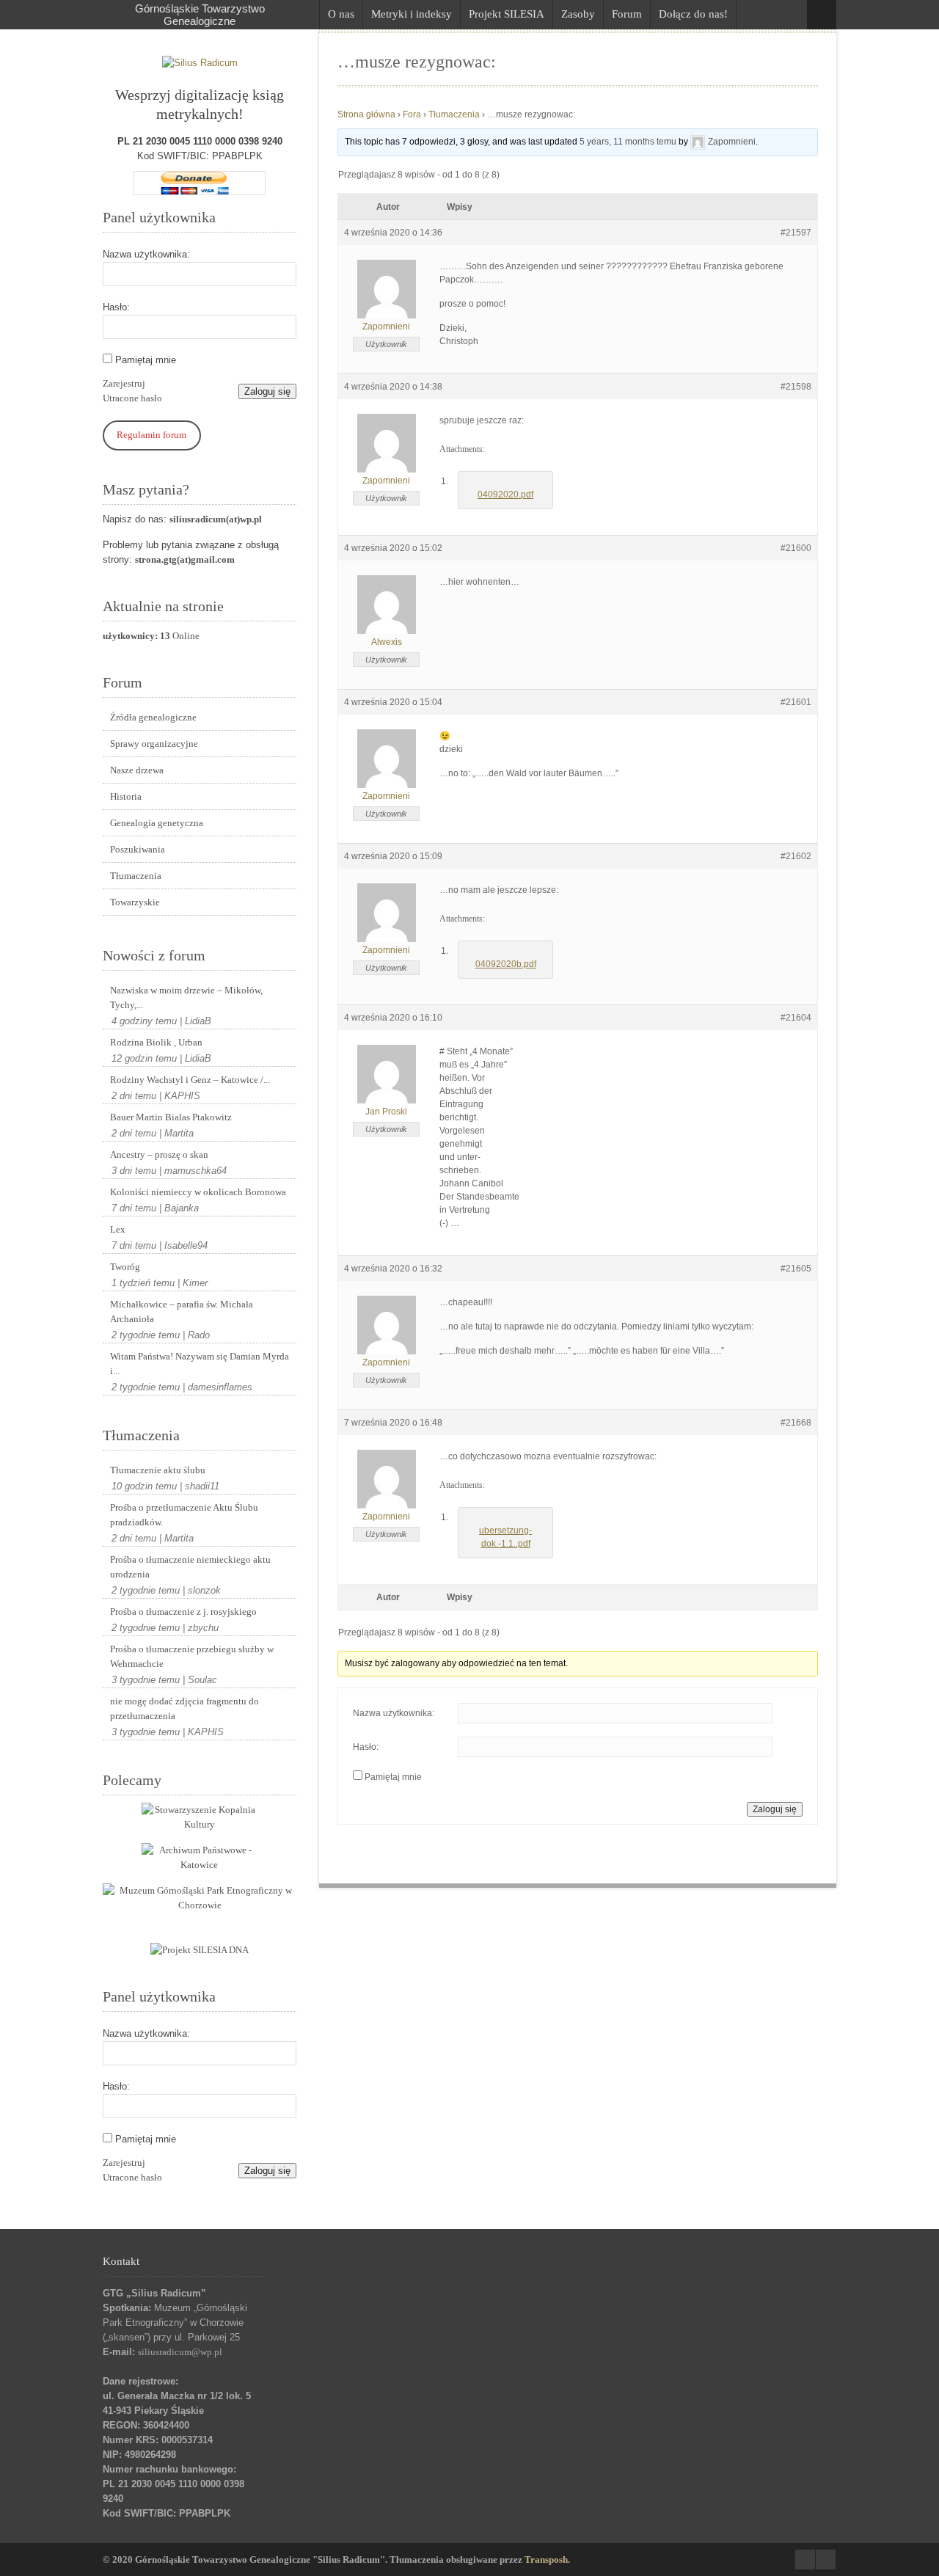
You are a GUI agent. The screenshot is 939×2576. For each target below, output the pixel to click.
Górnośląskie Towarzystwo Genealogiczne (200, 15)
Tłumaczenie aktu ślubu (158, 1470)
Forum (627, 14)
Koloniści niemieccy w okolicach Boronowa (198, 1192)
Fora (412, 114)
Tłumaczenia (136, 876)
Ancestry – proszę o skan (159, 1154)
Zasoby (578, 14)
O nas (341, 14)
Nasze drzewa (137, 770)
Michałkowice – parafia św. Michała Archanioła (182, 1311)
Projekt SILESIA (507, 14)
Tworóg (125, 1267)
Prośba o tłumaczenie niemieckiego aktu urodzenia (190, 1567)
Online (151, 636)
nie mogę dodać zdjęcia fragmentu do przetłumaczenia (184, 1708)
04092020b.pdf (506, 964)
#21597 (796, 233)
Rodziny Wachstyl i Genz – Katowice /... (190, 1080)
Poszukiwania (138, 849)
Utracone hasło (132, 398)
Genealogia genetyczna (157, 823)
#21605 (796, 1269)
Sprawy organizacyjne (154, 744)
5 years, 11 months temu (628, 142)
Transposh (546, 2559)
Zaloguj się (267, 391)
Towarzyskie (135, 902)
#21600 (796, 548)
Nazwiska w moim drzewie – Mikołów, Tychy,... (186, 997)
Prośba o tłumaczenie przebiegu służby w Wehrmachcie (192, 1656)
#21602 (796, 856)
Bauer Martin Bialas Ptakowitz (171, 1117)
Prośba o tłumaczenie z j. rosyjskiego (183, 1612)
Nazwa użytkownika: (146, 254)
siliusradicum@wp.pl (180, 2352)
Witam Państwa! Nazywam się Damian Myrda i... (200, 1364)
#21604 (796, 1018)
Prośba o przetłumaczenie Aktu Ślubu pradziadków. (184, 1515)
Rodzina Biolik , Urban (156, 1042)
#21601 (796, 702)
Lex (118, 1229)
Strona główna (366, 114)
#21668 (796, 1423)
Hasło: (116, 307)
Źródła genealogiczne (153, 717)
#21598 (796, 387)
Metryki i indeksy (412, 14)
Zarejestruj (124, 383)
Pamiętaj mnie (146, 360)
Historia (126, 796)
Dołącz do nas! (693, 14)
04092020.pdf (505, 495)
